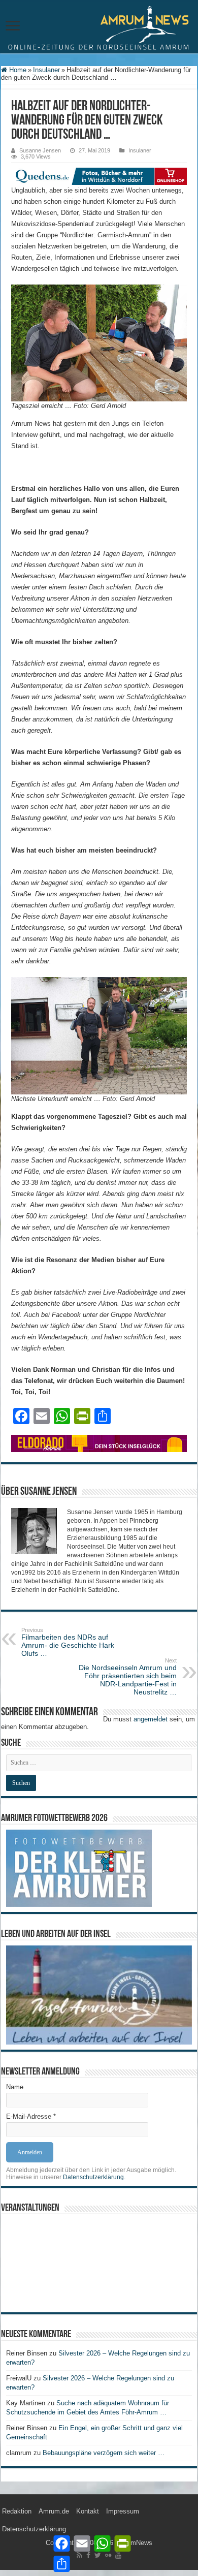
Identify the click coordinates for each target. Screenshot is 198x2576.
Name (15, 2087)
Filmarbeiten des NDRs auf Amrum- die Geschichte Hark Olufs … (68, 1642)
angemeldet (151, 1719)
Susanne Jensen (40, 150)
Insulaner (46, 70)
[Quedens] (99, 176)
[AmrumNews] (99, 27)
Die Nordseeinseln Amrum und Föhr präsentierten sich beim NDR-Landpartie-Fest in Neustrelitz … (128, 1677)
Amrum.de (54, 2511)
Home (17, 70)
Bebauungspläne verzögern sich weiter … (104, 2453)
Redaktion (17, 2511)
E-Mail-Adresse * (31, 2116)
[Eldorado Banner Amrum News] (99, 1443)
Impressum (123, 2511)
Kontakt (88, 2511)
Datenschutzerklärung (93, 2177)
